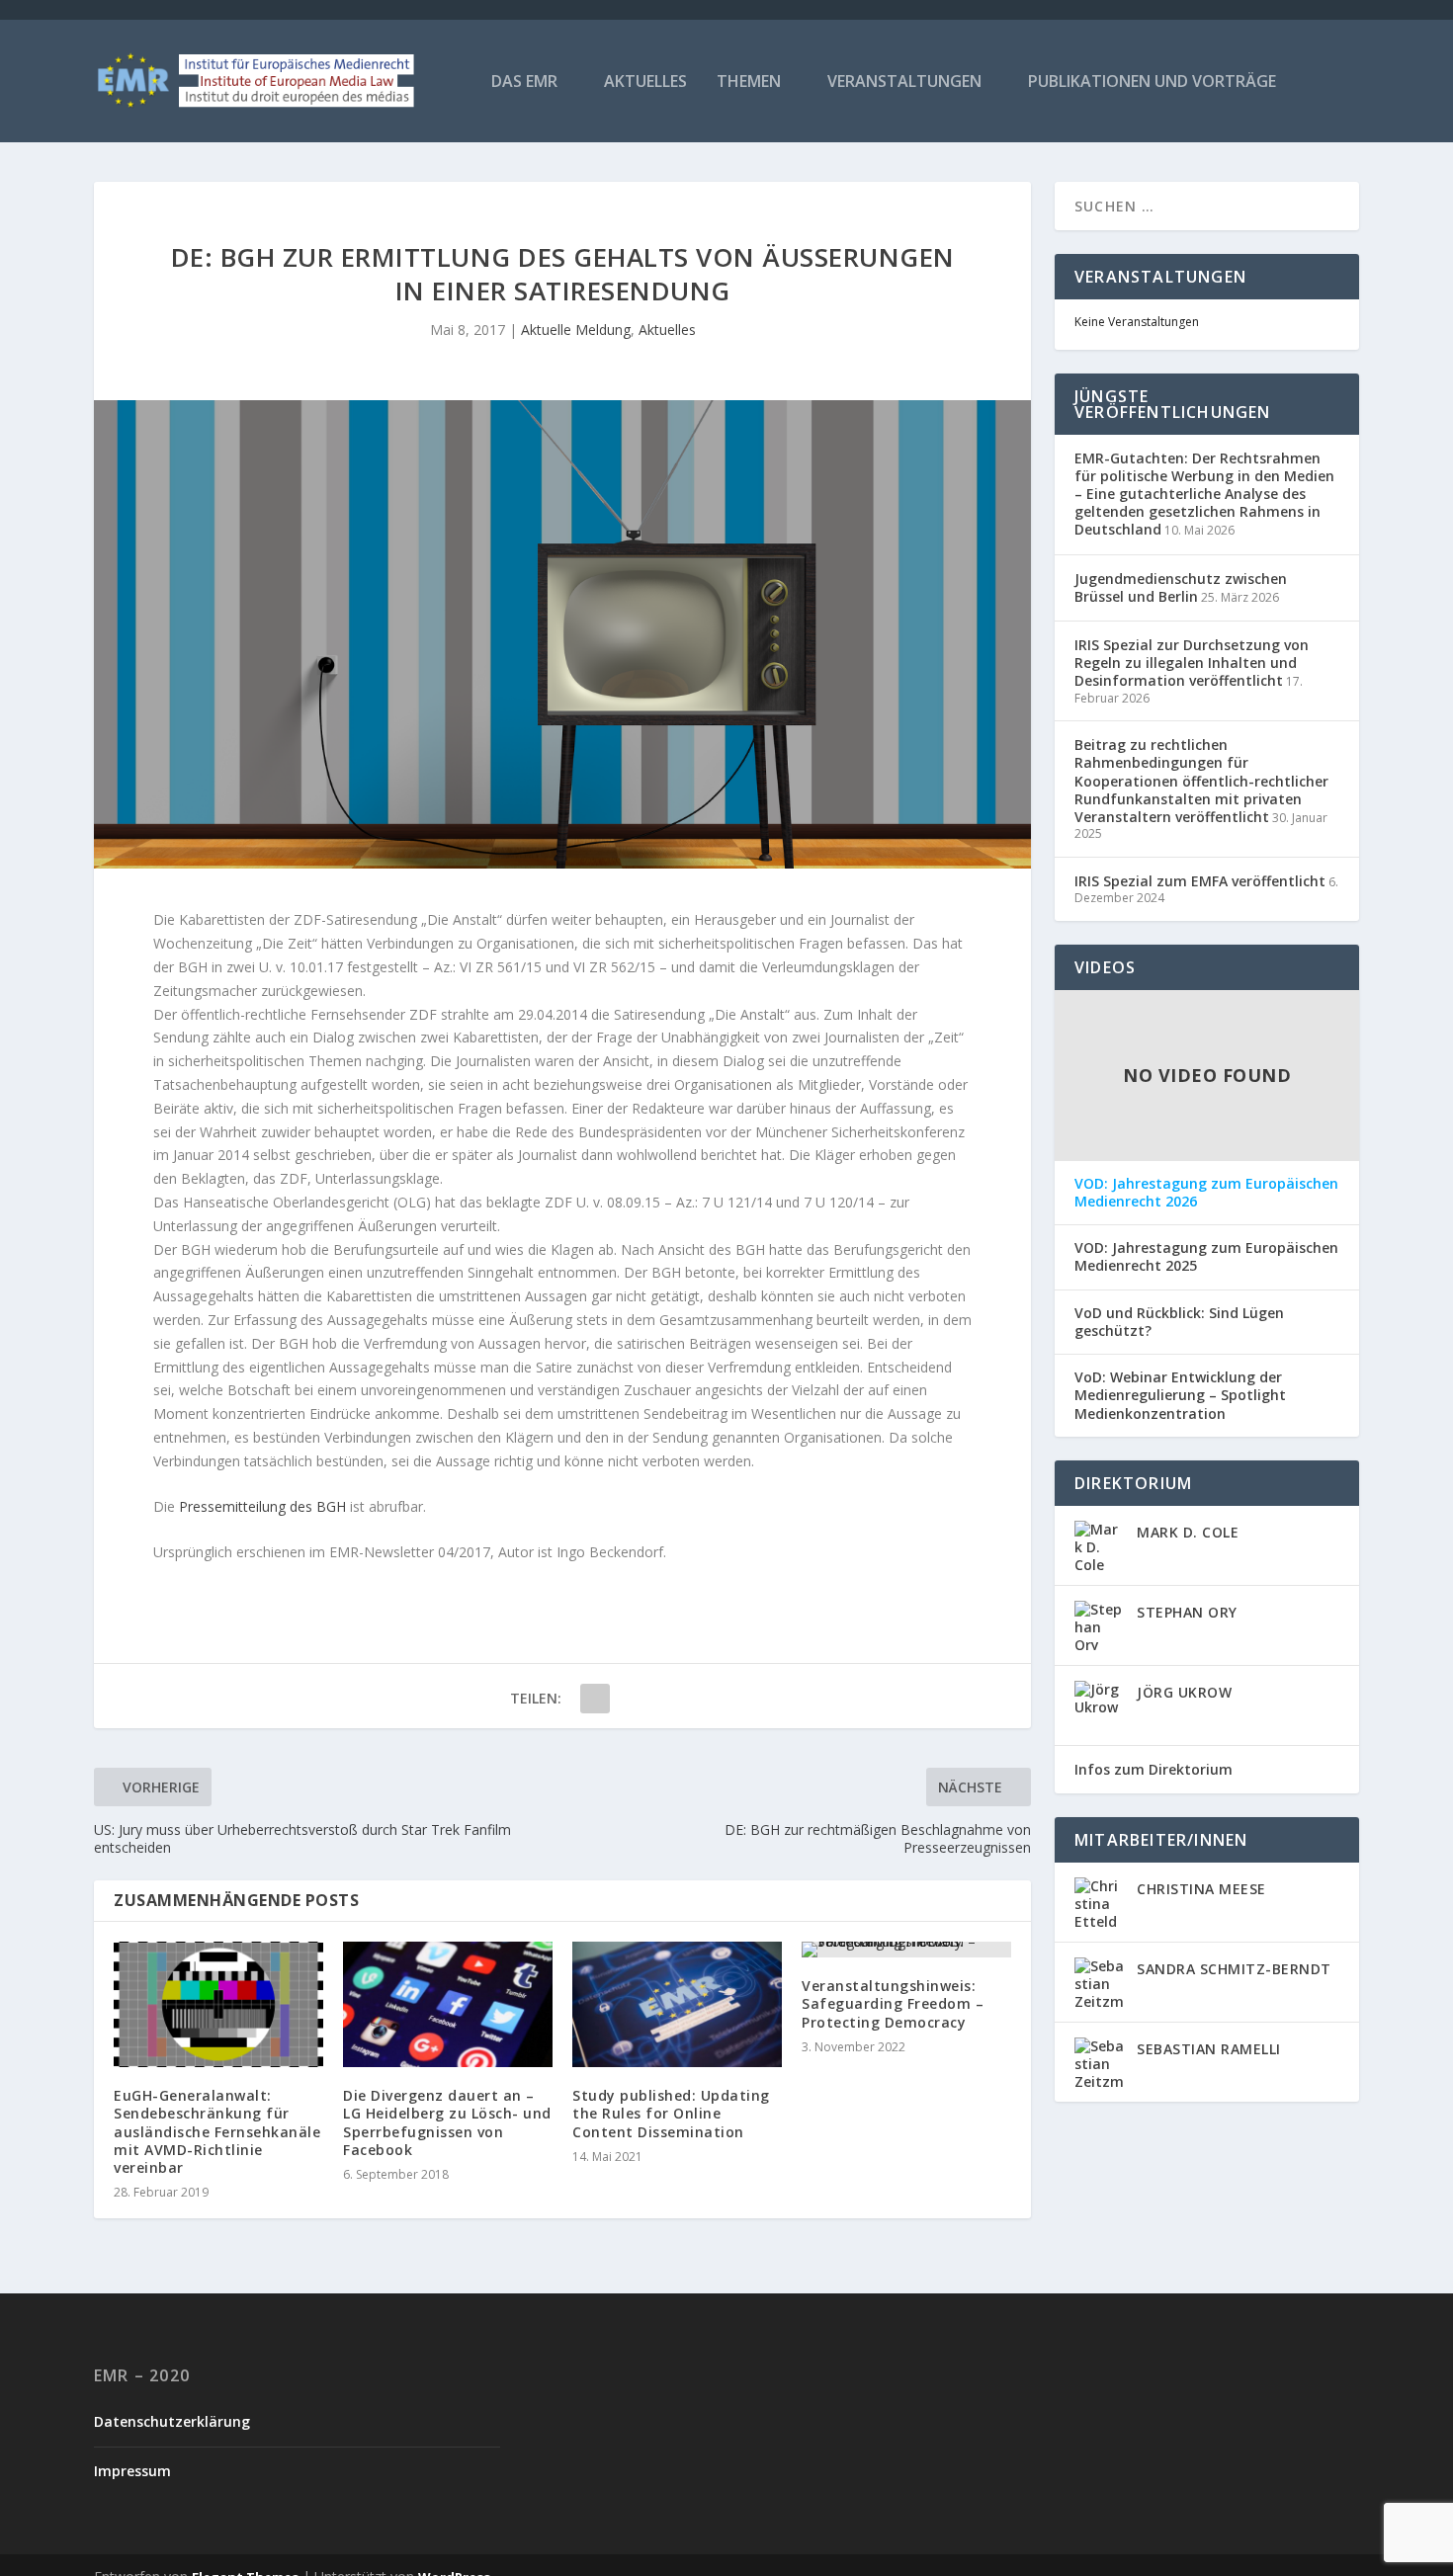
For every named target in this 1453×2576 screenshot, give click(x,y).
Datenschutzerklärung (172, 2421)
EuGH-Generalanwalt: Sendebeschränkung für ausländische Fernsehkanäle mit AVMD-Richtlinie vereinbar (217, 2131)
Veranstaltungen (904, 83)
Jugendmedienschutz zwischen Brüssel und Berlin (1181, 587)
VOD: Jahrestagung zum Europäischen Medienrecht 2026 (1206, 1193)
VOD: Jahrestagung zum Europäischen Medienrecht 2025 (1206, 1257)
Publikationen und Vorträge (1152, 83)
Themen (749, 83)
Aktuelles (645, 83)
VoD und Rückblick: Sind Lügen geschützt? (1179, 1322)
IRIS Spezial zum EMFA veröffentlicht (1200, 881)
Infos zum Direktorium (1154, 1769)
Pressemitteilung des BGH (262, 1506)
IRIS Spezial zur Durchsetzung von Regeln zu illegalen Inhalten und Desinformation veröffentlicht (1192, 663)
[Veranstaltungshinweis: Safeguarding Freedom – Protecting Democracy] (906, 1950)
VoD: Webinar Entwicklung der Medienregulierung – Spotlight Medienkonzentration (1180, 1395)
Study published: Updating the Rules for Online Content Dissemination (671, 2113)
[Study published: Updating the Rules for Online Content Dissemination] (677, 2004)
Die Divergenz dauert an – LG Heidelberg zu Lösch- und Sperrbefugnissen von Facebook (447, 2122)
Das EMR (524, 83)
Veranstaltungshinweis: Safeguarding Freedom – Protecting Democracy (893, 2003)
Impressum (132, 2471)
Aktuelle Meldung (576, 330)
